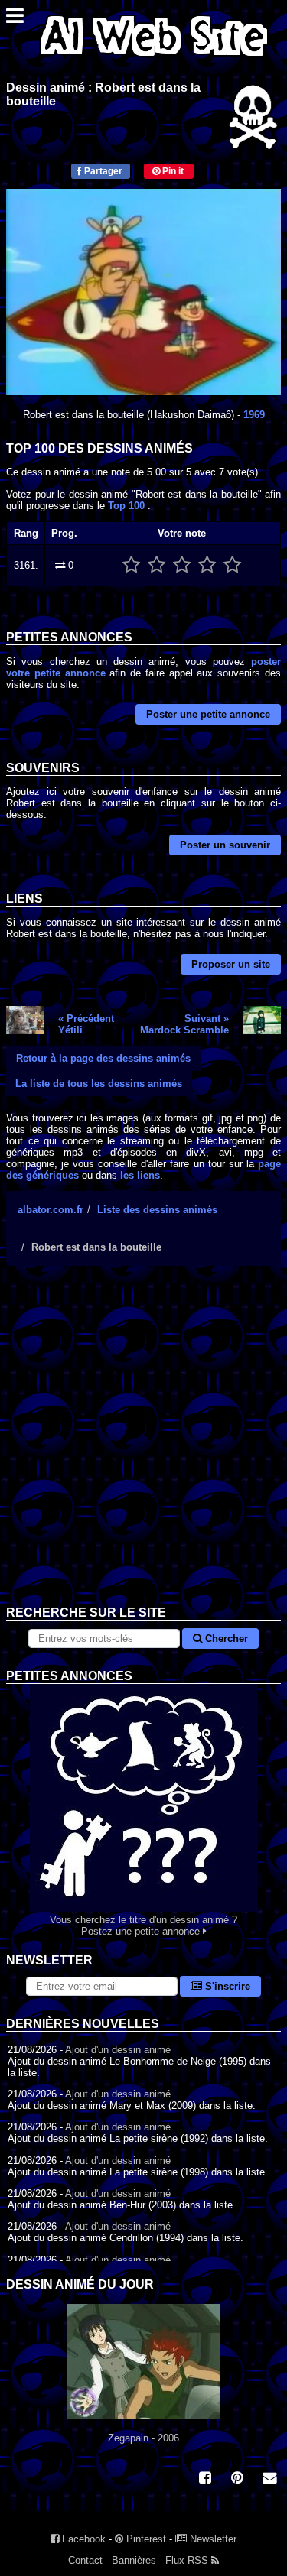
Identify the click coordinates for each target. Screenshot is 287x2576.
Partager (102, 171)
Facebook (82, 2539)
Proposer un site (231, 964)
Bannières (134, 2560)
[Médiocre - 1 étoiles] (131, 565)
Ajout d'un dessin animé (118, 2050)
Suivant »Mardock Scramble (184, 1024)
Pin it (172, 171)
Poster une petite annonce (208, 714)
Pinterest (145, 2539)
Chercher (225, 1638)
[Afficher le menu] (15, 19)
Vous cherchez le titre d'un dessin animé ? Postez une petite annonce (143, 1926)
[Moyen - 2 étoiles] (157, 565)
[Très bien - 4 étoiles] (207, 565)
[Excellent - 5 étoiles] (232, 565)
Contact (85, 2560)
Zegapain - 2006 (143, 2438)
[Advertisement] (143, 1447)
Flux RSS (188, 2560)
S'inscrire (226, 1986)
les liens (140, 1175)
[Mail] (269, 2479)
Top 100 (126, 506)
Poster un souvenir (225, 845)
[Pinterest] (237, 2479)
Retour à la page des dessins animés (103, 1058)
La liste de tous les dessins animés (99, 1084)
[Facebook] (205, 2479)
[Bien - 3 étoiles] (182, 565)
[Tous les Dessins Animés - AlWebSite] (154, 59)
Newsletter (212, 2539)
